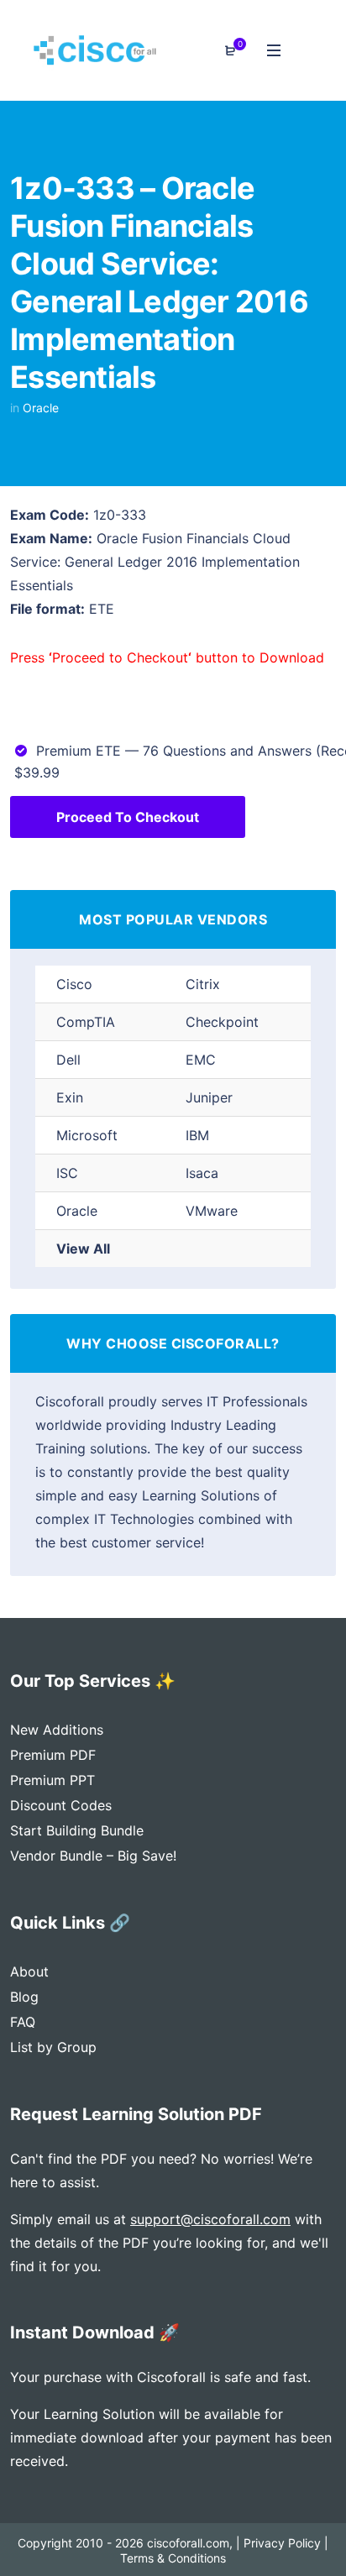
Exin (70, 1097)
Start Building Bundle (77, 1830)
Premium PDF (53, 1755)
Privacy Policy (282, 2543)
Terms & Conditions (173, 2558)
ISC (67, 1173)
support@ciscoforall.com (210, 2219)
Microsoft (87, 1135)
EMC (201, 1060)
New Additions (57, 1730)
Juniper (209, 1097)
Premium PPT (52, 1780)
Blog (24, 1997)
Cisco (74, 984)
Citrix (203, 984)
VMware (212, 1211)
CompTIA (86, 1022)
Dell (68, 1060)
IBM (197, 1135)
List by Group (53, 2047)
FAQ (23, 2022)
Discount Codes (61, 1805)
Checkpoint (222, 1022)
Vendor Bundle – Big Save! (93, 1856)
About (29, 1971)
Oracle (41, 408)
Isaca (202, 1173)
